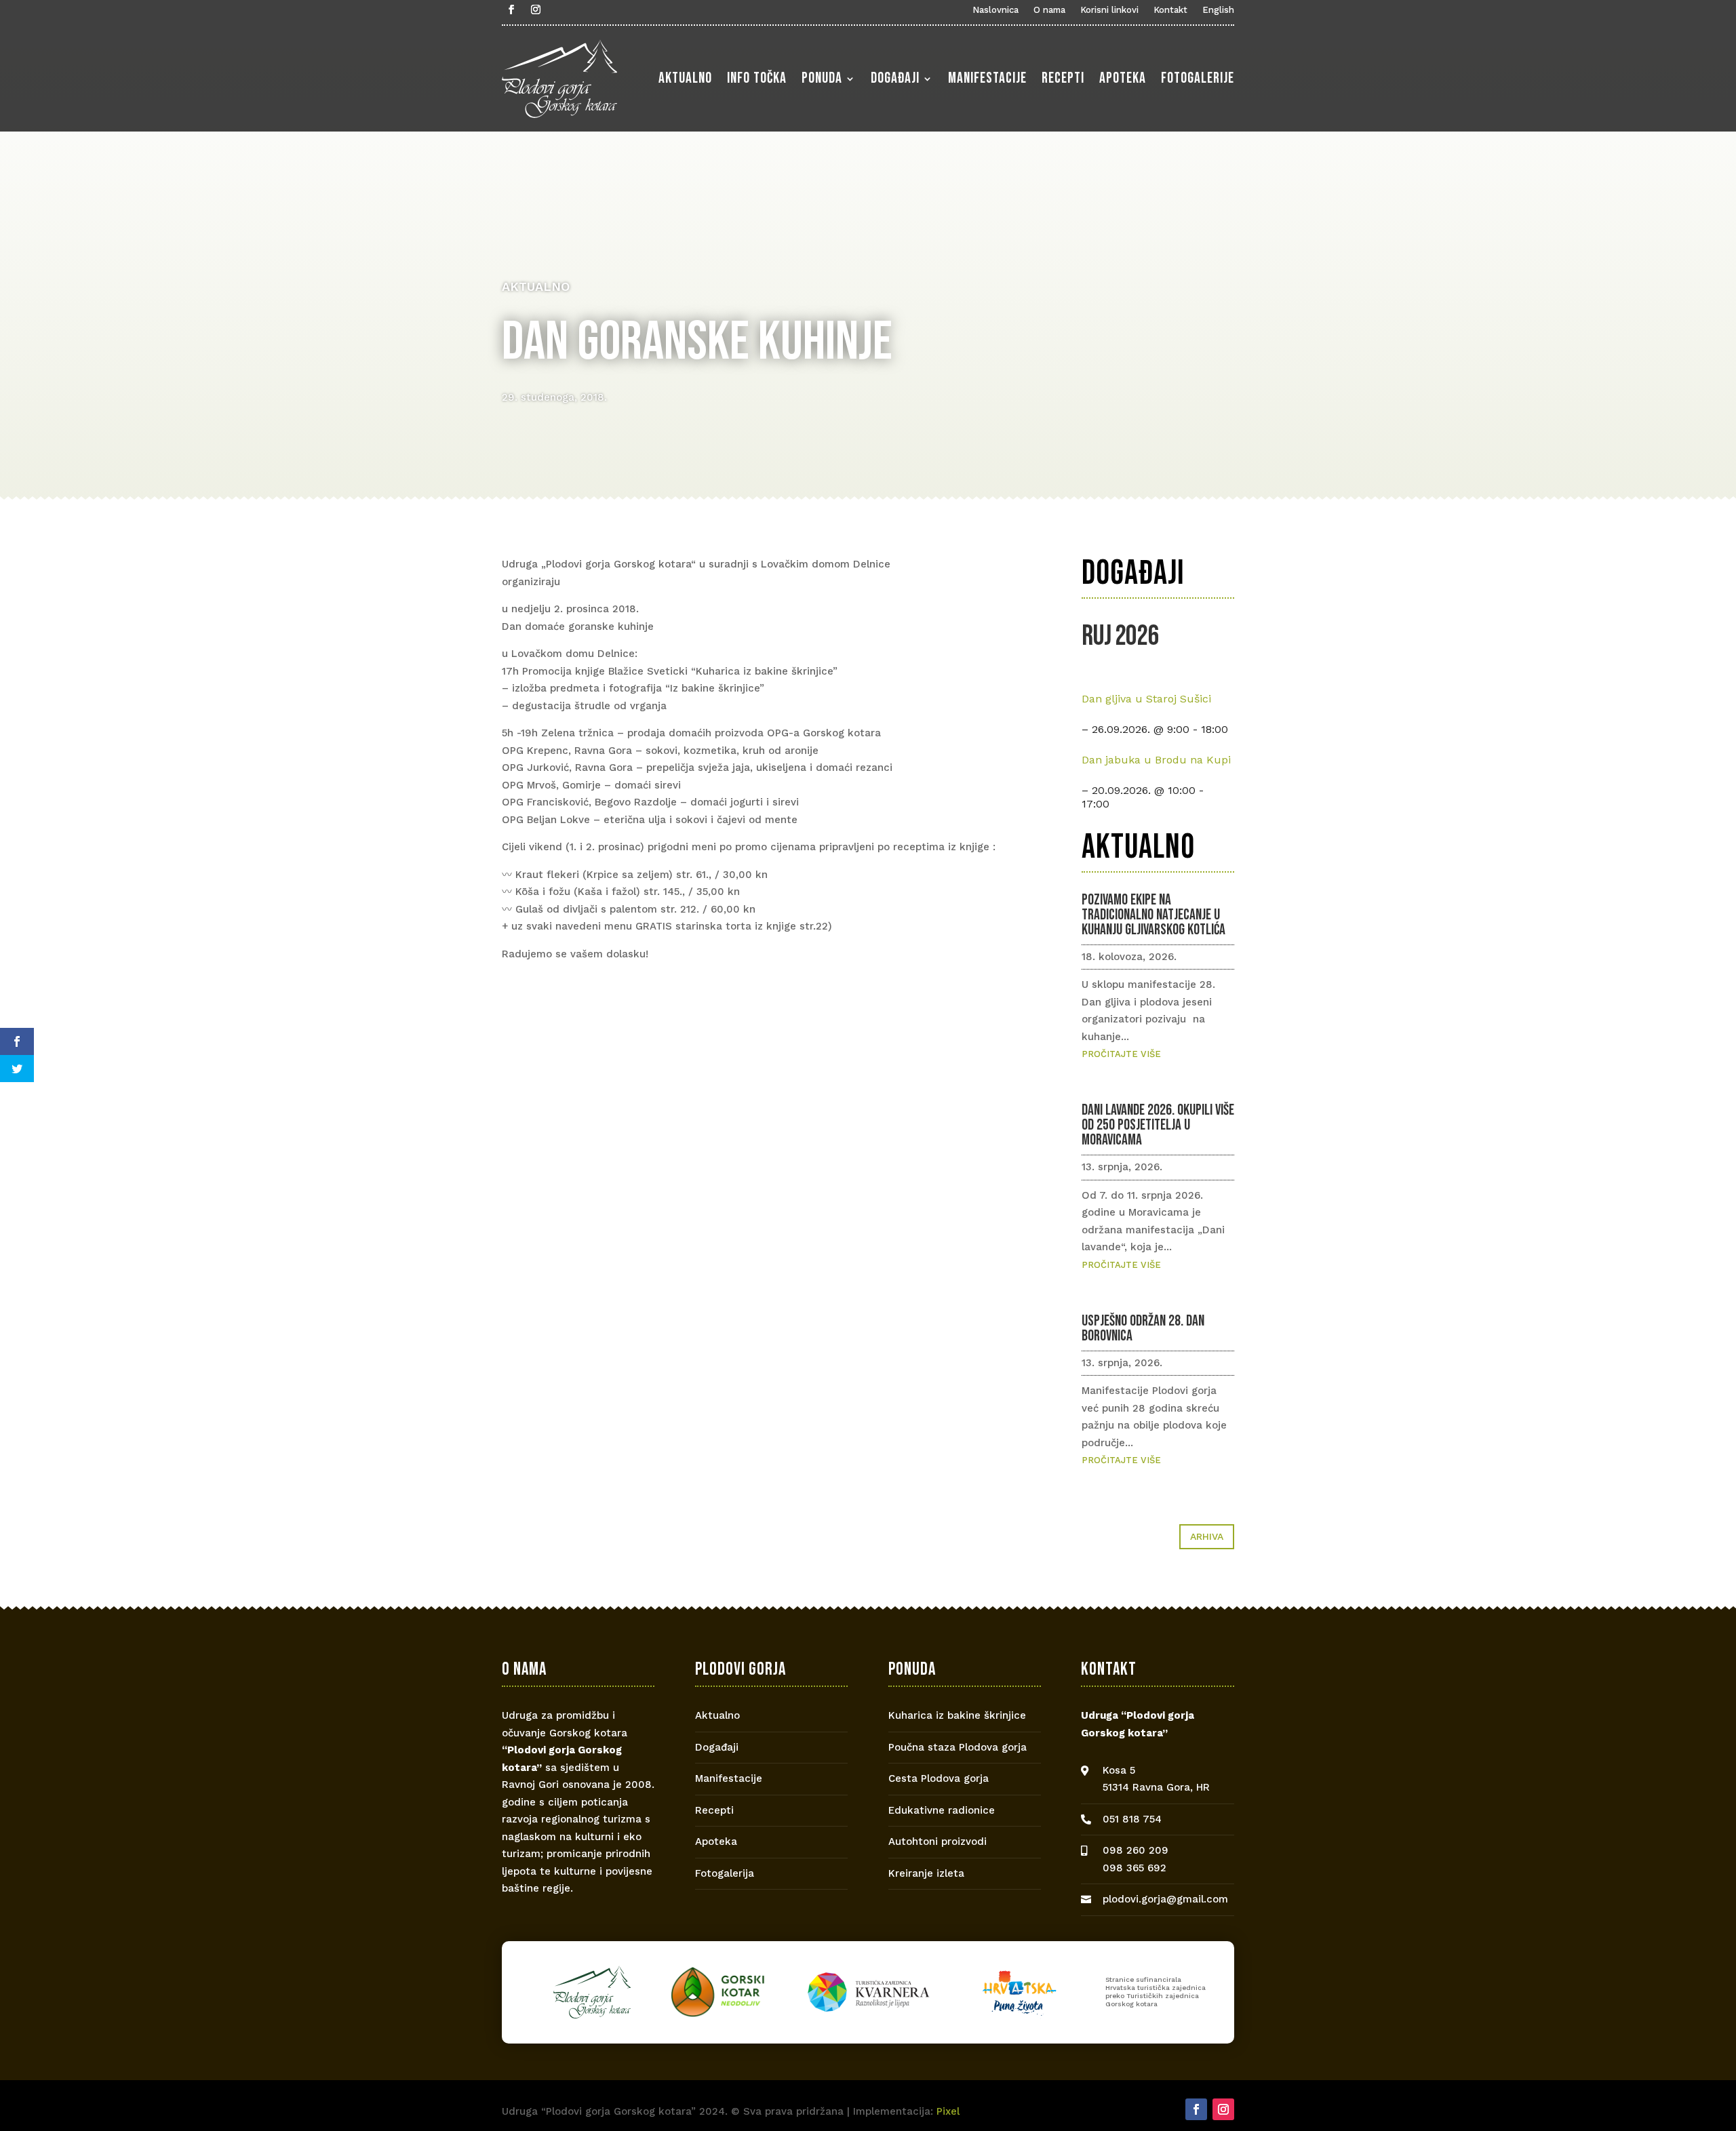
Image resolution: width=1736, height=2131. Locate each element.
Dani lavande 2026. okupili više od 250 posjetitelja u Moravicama (1158, 1125)
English (1218, 10)
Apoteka (1123, 78)
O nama (1049, 10)
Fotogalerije (1198, 78)
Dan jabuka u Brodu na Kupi (1156, 760)
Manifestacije (987, 78)
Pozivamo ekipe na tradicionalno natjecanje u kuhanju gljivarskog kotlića (1153, 915)
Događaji (895, 78)
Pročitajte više (1121, 1054)
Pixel (948, 2111)
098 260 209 (1136, 1850)
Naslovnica (995, 10)
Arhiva (1207, 1536)
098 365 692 (1135, 1868)
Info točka (757, 78)
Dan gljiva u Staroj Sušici (1146, 699)
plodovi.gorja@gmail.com (1165, 1899)
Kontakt (1170, 10)
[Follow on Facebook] (511, 9)
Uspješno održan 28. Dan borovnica (1143, 1329)
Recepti (1063, 78)
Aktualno (685, 78)
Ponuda (822, 78)
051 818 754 (1132, 1819)
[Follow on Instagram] (536, 9)
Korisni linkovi (1109, 10)
